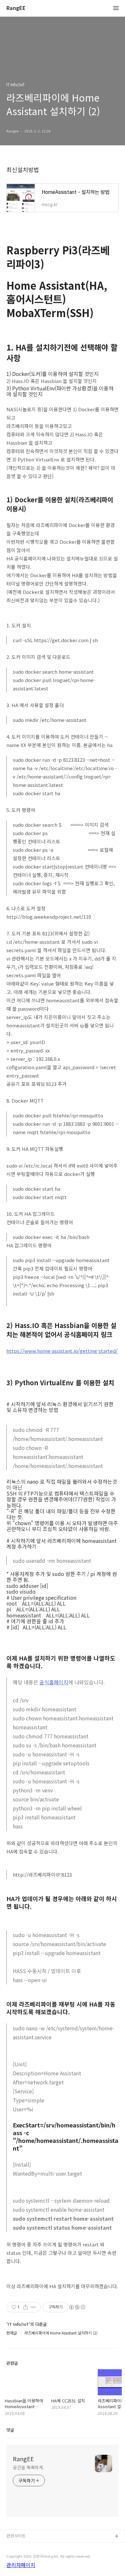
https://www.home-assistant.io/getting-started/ (62, 1351)
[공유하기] (25, 2307)
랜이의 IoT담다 (20, 2547)
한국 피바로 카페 (21, 2567)
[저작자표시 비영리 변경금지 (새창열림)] (77, 2307)
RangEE (16, 8)
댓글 (10, 2430)
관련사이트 (16, 2536)
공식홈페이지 (54, 1682)
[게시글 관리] (33, 2307)
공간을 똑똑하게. (29, 2467)
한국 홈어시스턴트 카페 (27, 2557)
